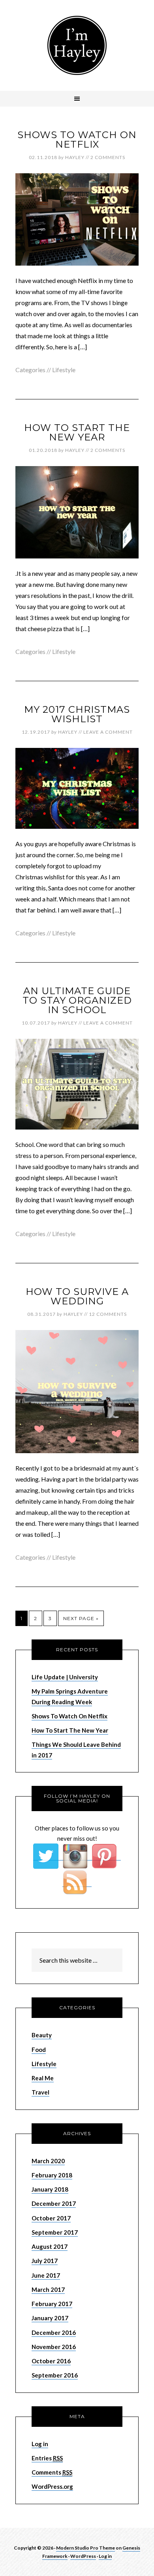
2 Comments (108, 157)
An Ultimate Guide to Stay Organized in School (77, 1000)
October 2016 (51, 2361)
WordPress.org (52, 2486)
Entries (47, 2458)
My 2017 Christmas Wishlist (77, 714)
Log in (40, 2444)
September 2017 (55, 2232)
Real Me (43, 2078)
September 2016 (55, 2375)
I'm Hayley (77, 45)
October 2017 (51, 2218)
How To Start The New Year (77, 432)
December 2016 (54, 2332)
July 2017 (45, 2261)
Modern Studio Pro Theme (85, 2548)
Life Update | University (65, 1677)
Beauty (42, 2035)
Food (39, 2050)
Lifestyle (64, 370)
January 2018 (50, 2189)
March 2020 (48, 2161)
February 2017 (52, 2304)
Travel (40, 2092)
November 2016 (54, 2347)
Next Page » (81, 1618)
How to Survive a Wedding (77, 1296)
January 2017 (50, 2318)
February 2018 (52, 2175)
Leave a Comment (108, 732)
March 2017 (48, 2289)
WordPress (83, 2556)
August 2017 (50, 2246)
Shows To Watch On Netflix (77, 140)
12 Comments (108, 1314)
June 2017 (46, 2275)
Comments (52, 2472)
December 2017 (54, 2203)
